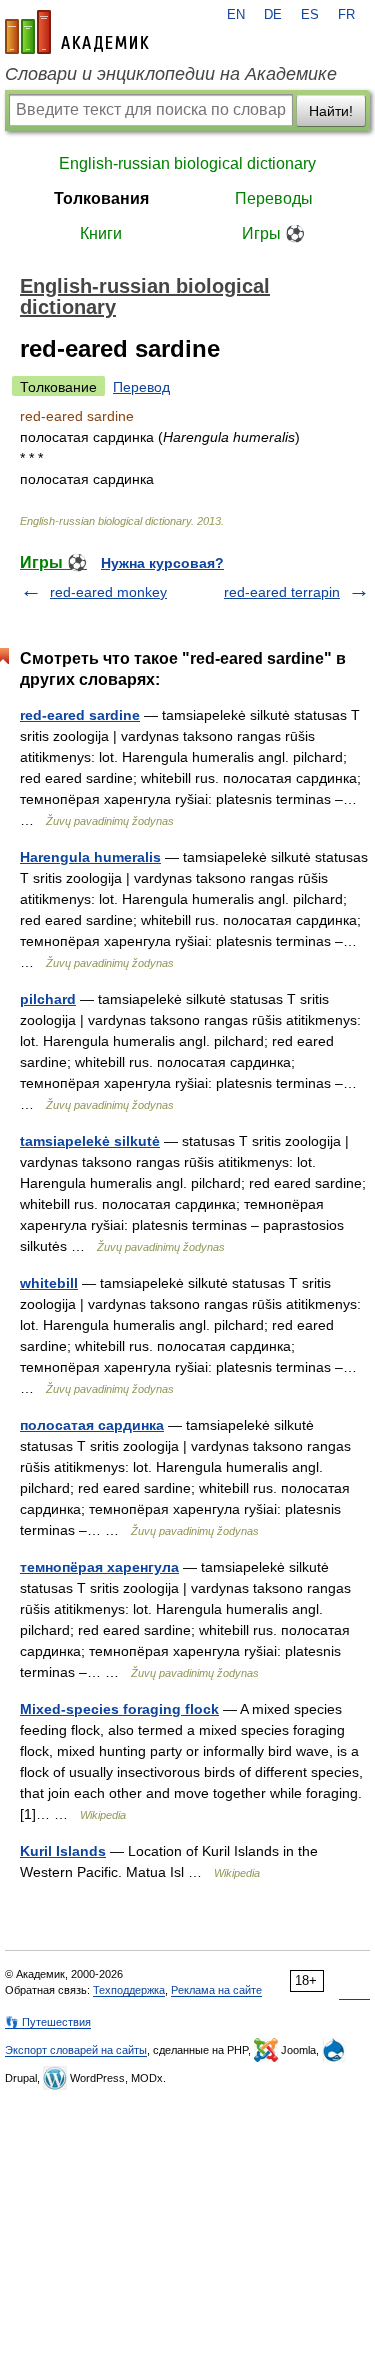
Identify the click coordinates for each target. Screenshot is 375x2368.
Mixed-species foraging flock (119, 1709)
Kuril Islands (63, 1851)
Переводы (274, 198)
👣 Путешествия (48, 2022)
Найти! (331, 111)
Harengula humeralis (90, 857)
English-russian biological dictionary (187, 163)
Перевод (141, 387)
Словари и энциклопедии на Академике (171, 74)
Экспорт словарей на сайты (76, 2050)
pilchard (48, 999)
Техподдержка (129, 1990)
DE (273, 15)
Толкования (101, 198)
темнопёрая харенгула (99, 1567)
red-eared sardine (80, 715)
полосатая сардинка (92, 1425)
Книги (101, 233)
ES (310, 15)
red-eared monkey (108, 592)
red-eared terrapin (282, 592)
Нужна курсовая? (162, 563)
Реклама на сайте (216, 1990)
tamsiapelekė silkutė (90, 1141)
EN (236, 15)
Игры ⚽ (273, 233)
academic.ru (77, 32)
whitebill (49, 1283)
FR (346, 15)
